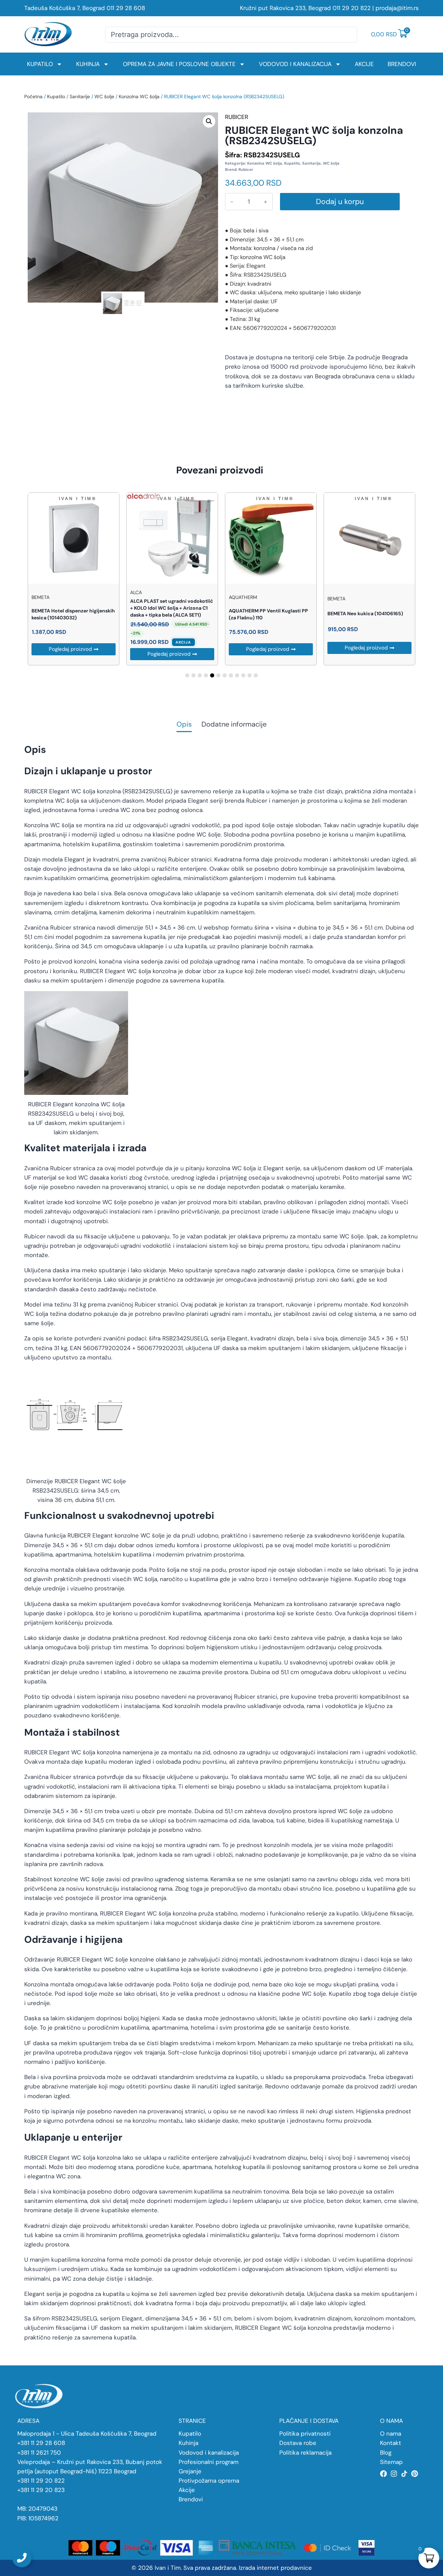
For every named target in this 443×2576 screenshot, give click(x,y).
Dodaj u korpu (340, 202)
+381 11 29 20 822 (41, 2481)
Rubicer (246, 169)
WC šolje (104, 96)
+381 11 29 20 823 (41, 2490)
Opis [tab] (184, 725)
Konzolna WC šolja (139, 96)
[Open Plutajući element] (22, 2558)
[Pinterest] (415, 2474)
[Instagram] (394, 2474)
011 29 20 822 (352, 8)
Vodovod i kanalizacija (295, 64)
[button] (209, 121)
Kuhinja (88, 64)
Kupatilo (40, 64)
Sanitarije (80, 96)
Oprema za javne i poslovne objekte (179, 64)
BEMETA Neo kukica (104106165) (365, 613)
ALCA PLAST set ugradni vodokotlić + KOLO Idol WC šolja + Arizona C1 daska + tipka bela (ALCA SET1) (172, 608)
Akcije (364, 64)
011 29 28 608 (126, 8)
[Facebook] (383, 2474)
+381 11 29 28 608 (41, 2443)
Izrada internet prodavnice (275, 2568)
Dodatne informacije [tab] (234, 725)
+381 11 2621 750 (39, 2453)
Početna (33, 96)
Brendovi (402, 64)
